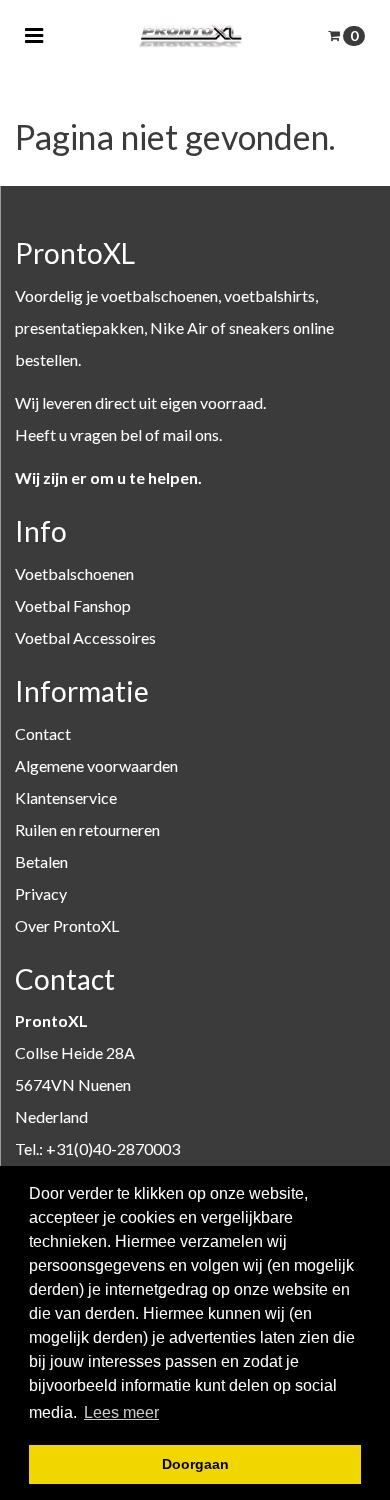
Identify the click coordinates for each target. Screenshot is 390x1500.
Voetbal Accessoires (85, 637)
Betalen (41, 861)
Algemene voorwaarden (96, 765)
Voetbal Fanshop (73, 605)
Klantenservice (66, 797)
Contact (43, 733)
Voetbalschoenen (74, 573)
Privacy (41, 893)
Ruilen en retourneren (87, 829)
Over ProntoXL (67, 925)
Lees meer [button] (121, 1412)
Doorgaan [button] (195, 1464)
